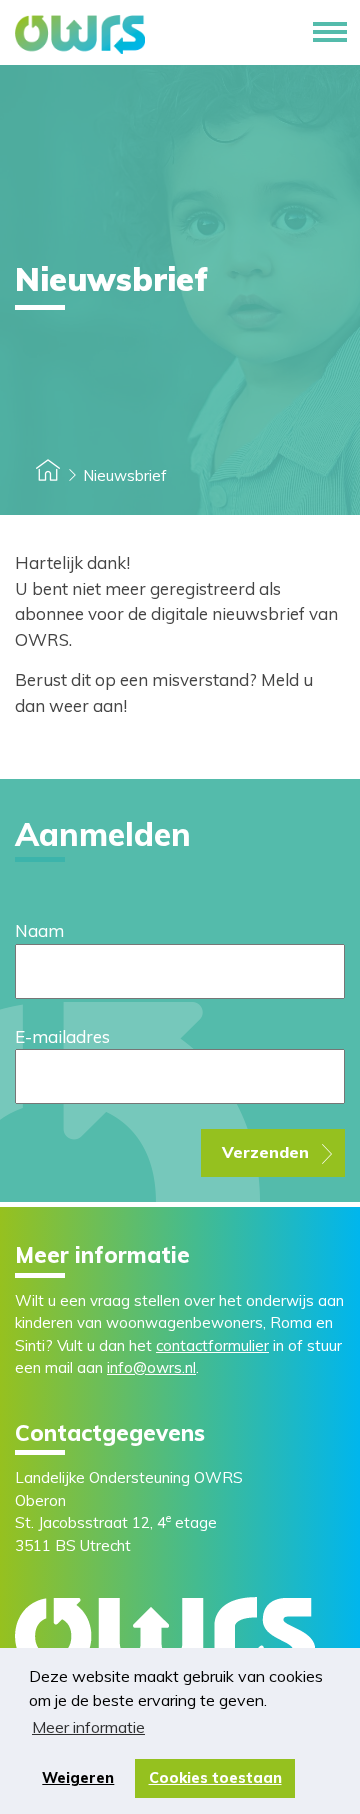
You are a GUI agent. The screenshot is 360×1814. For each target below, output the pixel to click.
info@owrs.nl (151, 1367)
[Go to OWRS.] (48, 475)
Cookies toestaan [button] (215, 1778)
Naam (39, 930)
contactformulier (212, 1345)
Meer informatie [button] (88, 1727)
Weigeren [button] (78, 1778)
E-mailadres (62, 1036)
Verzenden (265, 1152)
